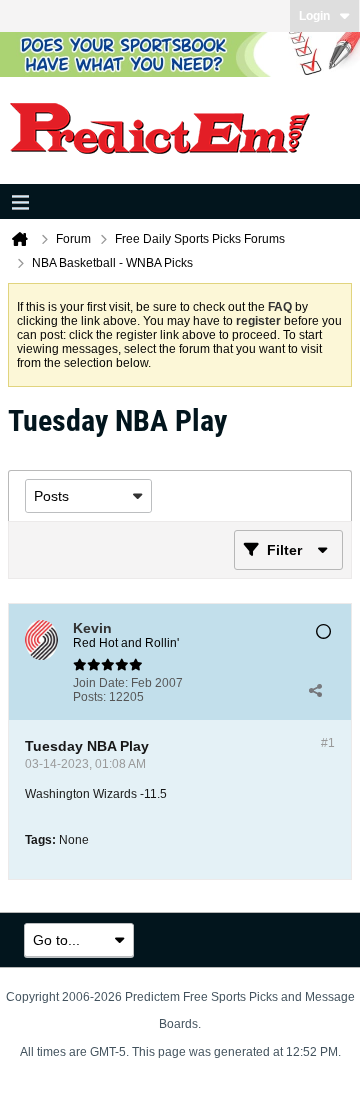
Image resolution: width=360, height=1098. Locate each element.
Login (314, 16)
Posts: (89, 697)
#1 (328, 743)
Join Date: (100, 683)
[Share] (315, 690)
